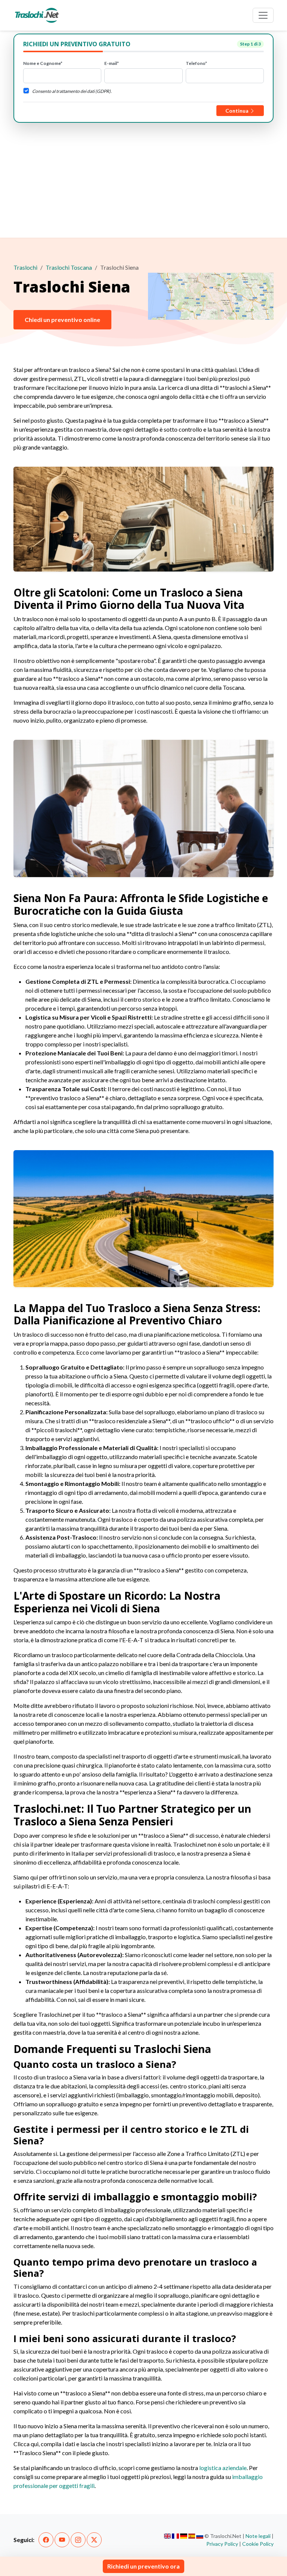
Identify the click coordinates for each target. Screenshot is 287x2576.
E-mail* (112, 63)
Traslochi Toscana (69, 267)
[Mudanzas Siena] (192, 2536)
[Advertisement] (143, 179)
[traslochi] (37, 15)
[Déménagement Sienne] (175, 2536)
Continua (237, 111)
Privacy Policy (222, 2544)
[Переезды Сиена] (200, 2536)
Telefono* (196, 63)
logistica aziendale (223, 2468)
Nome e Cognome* (43, 63)
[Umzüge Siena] (184, 2536)
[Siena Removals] (168, 2536)
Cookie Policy (258, 2544)
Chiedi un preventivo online (62, 320)
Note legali (258, 2536)
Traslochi (25, 267)
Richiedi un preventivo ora (143, 2566)
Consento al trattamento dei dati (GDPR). (72, 91)
